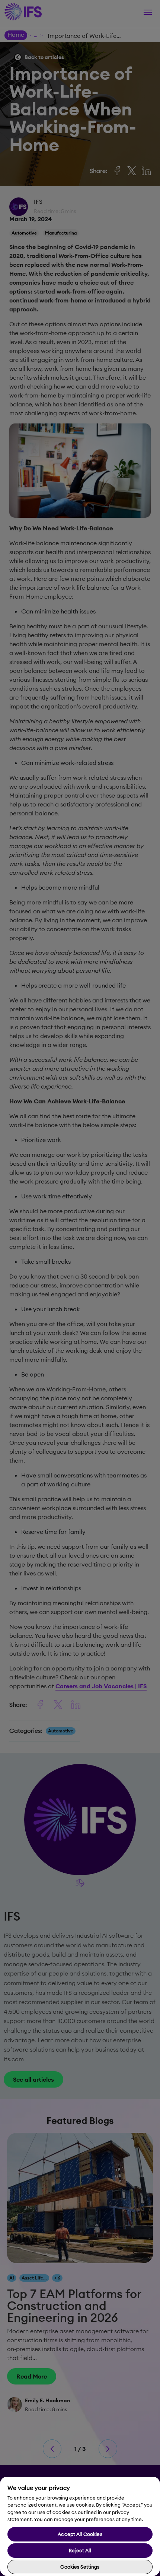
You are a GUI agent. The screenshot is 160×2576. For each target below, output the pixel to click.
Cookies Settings (80, 2567)
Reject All (80, 2550)
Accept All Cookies (80, 2534)
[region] (80, 2526)
